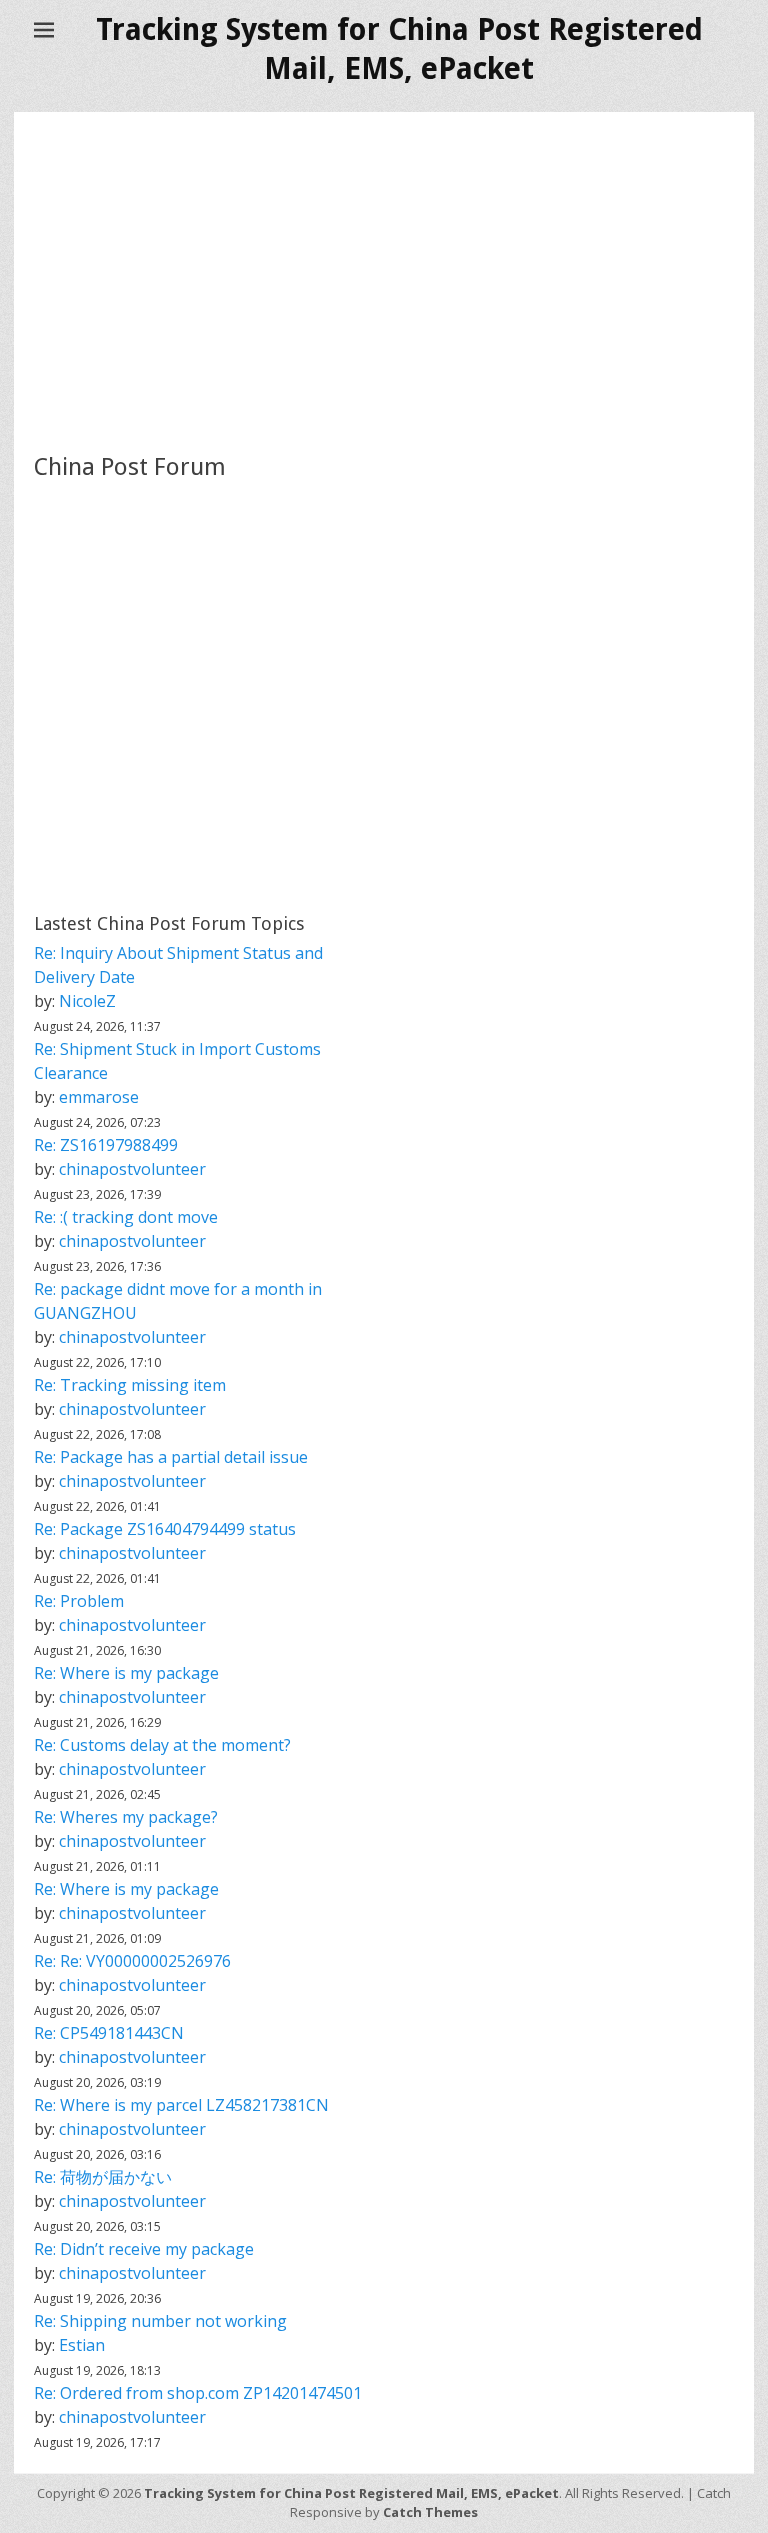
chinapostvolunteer (132, 1169)
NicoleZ (87, 1001)
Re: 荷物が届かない (103, 2177)
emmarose (99, 1097)
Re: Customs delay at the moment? (162, 1745)
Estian (82, 2345)
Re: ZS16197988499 (106, 1145)
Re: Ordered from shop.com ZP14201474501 (198, 2393)
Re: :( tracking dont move (126, 1217)
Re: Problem (79, 1601)
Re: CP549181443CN (109, 2033)
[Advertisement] (384, 282)
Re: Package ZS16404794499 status (165, 1529)
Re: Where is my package (126, 1673)
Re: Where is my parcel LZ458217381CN (181, 2105)
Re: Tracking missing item (130, 1385)
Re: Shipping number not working (160, 2321)
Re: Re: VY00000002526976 (132, 1961)
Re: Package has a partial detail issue (171, 1457)
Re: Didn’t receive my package (144, 2249)
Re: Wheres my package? (126, 1817)
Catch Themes (430, 2512)
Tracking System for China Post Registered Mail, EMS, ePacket (351, 2493)
